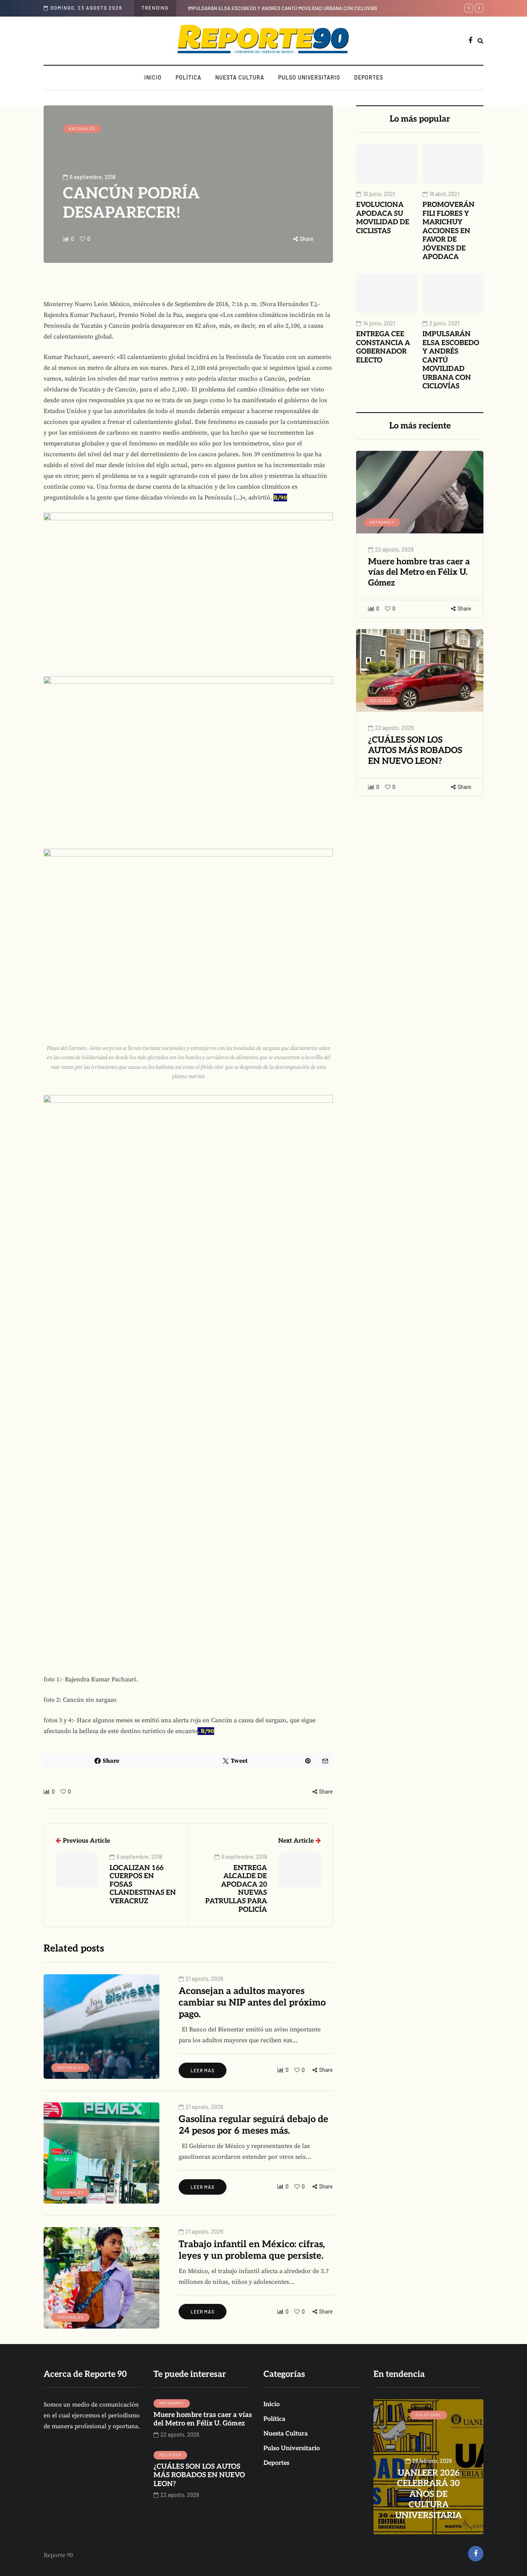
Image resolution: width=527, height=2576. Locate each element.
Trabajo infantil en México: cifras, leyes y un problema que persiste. (252, 2250)
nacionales (82, 129)
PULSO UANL (428, 2415)
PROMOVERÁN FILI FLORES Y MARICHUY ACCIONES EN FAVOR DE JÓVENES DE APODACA (448, 231)
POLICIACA (381, 701)
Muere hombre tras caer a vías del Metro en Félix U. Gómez (419, 572)
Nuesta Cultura (240, 77)
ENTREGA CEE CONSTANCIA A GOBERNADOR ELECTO (383, 347)
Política (188, 77)
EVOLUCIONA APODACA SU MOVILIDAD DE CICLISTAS (383, 218)
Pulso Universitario (309, 77)
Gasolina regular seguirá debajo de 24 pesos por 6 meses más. (253, 2125)
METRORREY (382, 522)
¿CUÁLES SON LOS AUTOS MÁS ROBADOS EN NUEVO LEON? (415, 751)
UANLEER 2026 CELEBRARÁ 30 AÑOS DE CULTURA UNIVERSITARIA (299, 8)
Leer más (203, 2070)
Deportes (369, 77)
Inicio (153, 77)
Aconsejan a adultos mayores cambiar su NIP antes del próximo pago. (252, 2003)
